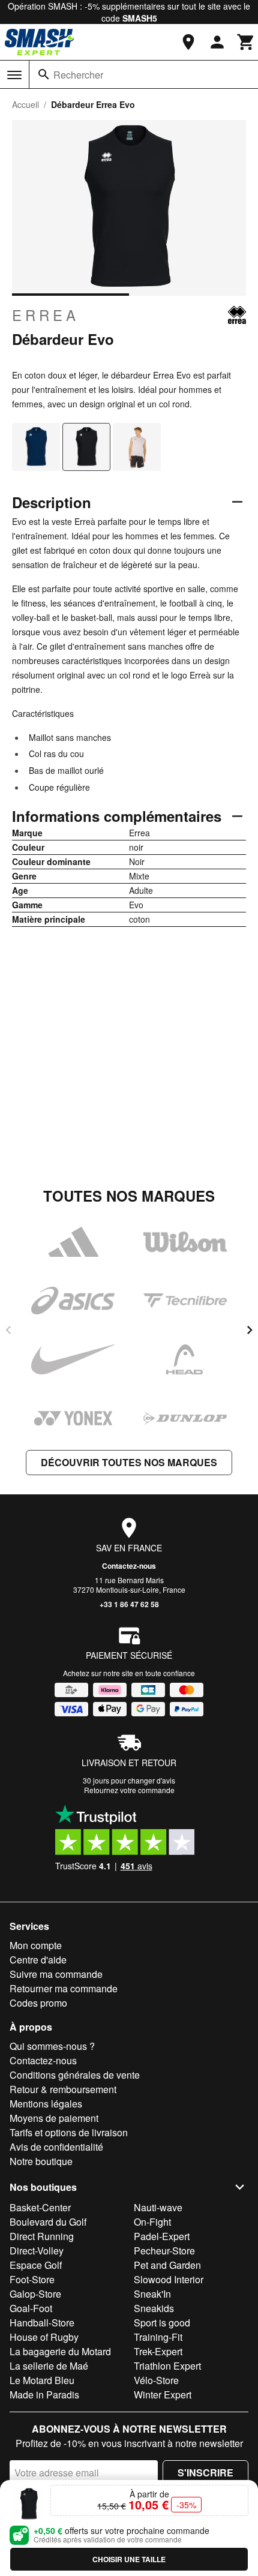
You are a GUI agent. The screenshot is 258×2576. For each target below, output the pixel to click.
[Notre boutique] (188, 42)
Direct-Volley (37, 2251)
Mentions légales (46, 2104)
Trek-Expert (158, 2351)
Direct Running (42, 2236)
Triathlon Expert (167, 2366)
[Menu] (14, 75)
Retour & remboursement (63, 2089)
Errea (46, 315)
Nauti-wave (158, 2207)
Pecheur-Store (164, 2251)
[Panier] (246, 42)
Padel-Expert (162, 2236)
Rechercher (78, 75)
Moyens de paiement (54, 2118)
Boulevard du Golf (48, 2222)
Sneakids (154, 2308)
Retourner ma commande (64, 1988)
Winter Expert (163, 2395)
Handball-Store (42, 2323)
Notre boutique (41, 2161)
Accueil (25, 104)
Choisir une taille (129, 2559)
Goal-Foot (31, 2308)
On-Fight (152, 2222)
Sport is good (162, 2323)
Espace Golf (36, 2265)
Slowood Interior (169, 2279)
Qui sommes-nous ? (52, 2046)
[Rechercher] (44, 74)
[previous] (8, 1330)
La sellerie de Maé (49, 2366)
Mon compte (36, 1945)
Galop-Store (35, 2294)
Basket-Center (40, 2207)
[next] (250, 1330)
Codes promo (38, 2003)
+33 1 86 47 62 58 (129, 1604)
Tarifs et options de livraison (69, 2132)
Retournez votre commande (129, 1790)
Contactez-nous (129, 1566)
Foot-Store (32, 2279)
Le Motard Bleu (42, 2380)
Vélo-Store (156, 2380)
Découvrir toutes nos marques (129, 1462)
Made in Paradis (44, 2395)
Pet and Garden (167, 2265)
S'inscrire (205, 2473)
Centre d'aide (38, 1960)
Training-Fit (158, 2337)
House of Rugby (44, 2337)
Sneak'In (152, 2294)
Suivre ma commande (56, 1974)
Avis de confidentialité (56, 2147)
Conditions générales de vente (75, 2075)
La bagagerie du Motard (60, 2351)
